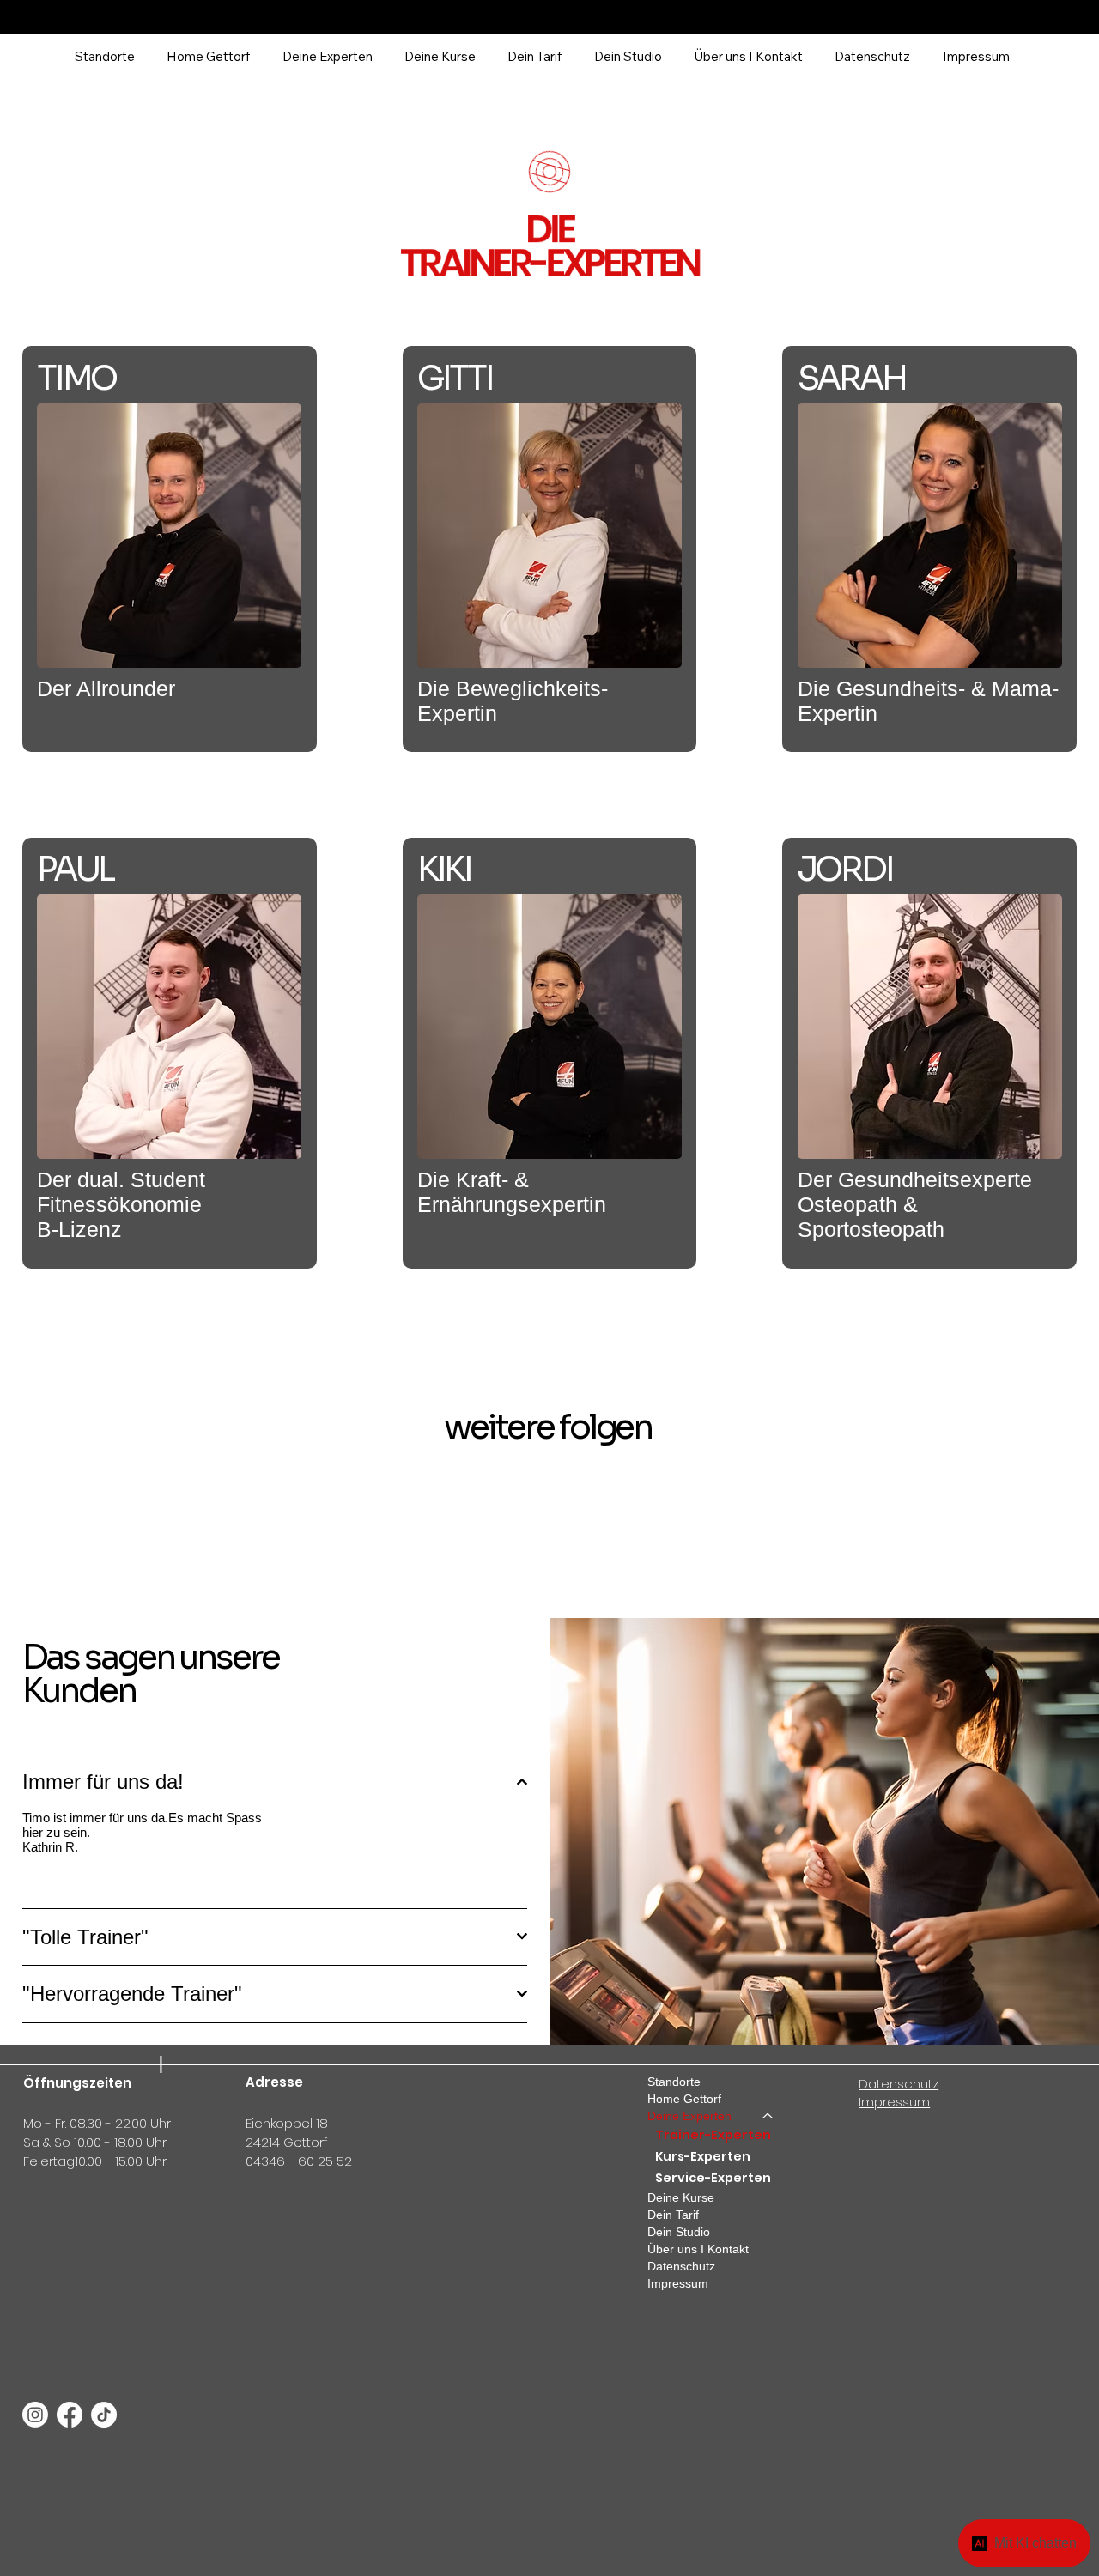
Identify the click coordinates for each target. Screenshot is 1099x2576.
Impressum (678, 2283)
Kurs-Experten (703, 2156)
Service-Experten (713, 2178)
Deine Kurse (681, 2197)
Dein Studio (679, 2232)
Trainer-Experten (713, 2135)
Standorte (674, 2082)
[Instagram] (35, 2415)
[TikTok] (104, 2415)
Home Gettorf (684, 2099)
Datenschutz (681, 2266)
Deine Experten (689, 2116)
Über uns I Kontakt (698, 2249)
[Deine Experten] (768, 2116)
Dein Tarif (673, 2215)
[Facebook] (70, 2415)
